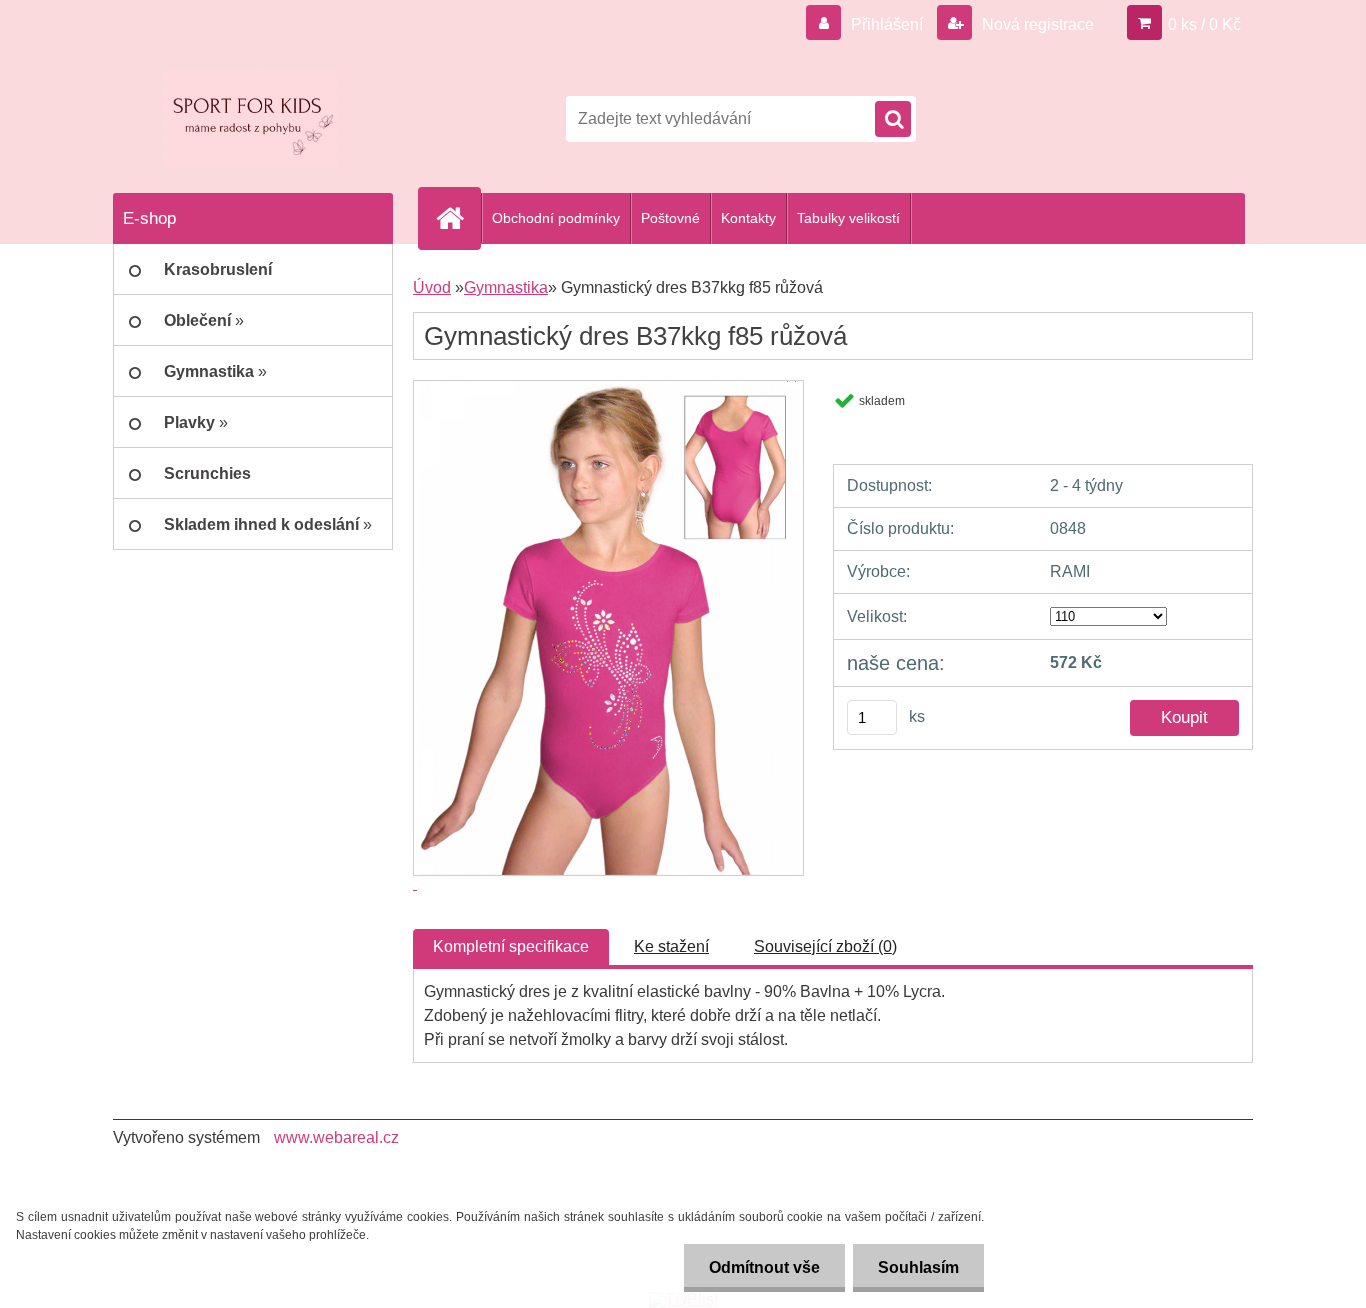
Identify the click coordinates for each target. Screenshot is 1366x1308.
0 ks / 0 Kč (1204, 24)
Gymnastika (506, 287)
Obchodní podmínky (556, 218)
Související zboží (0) (825, 946)
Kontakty (748, 218)
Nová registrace (1036, 24)
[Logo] (250, 119)
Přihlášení (887, 24)
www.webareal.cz (336, 1137)
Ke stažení (671, 946)
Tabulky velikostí (848, 218)
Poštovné (670, 218)
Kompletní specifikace (511, 946)
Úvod (432, 287)
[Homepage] (458, 218)
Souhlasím (918, 1267)
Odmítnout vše (764, 1267)
